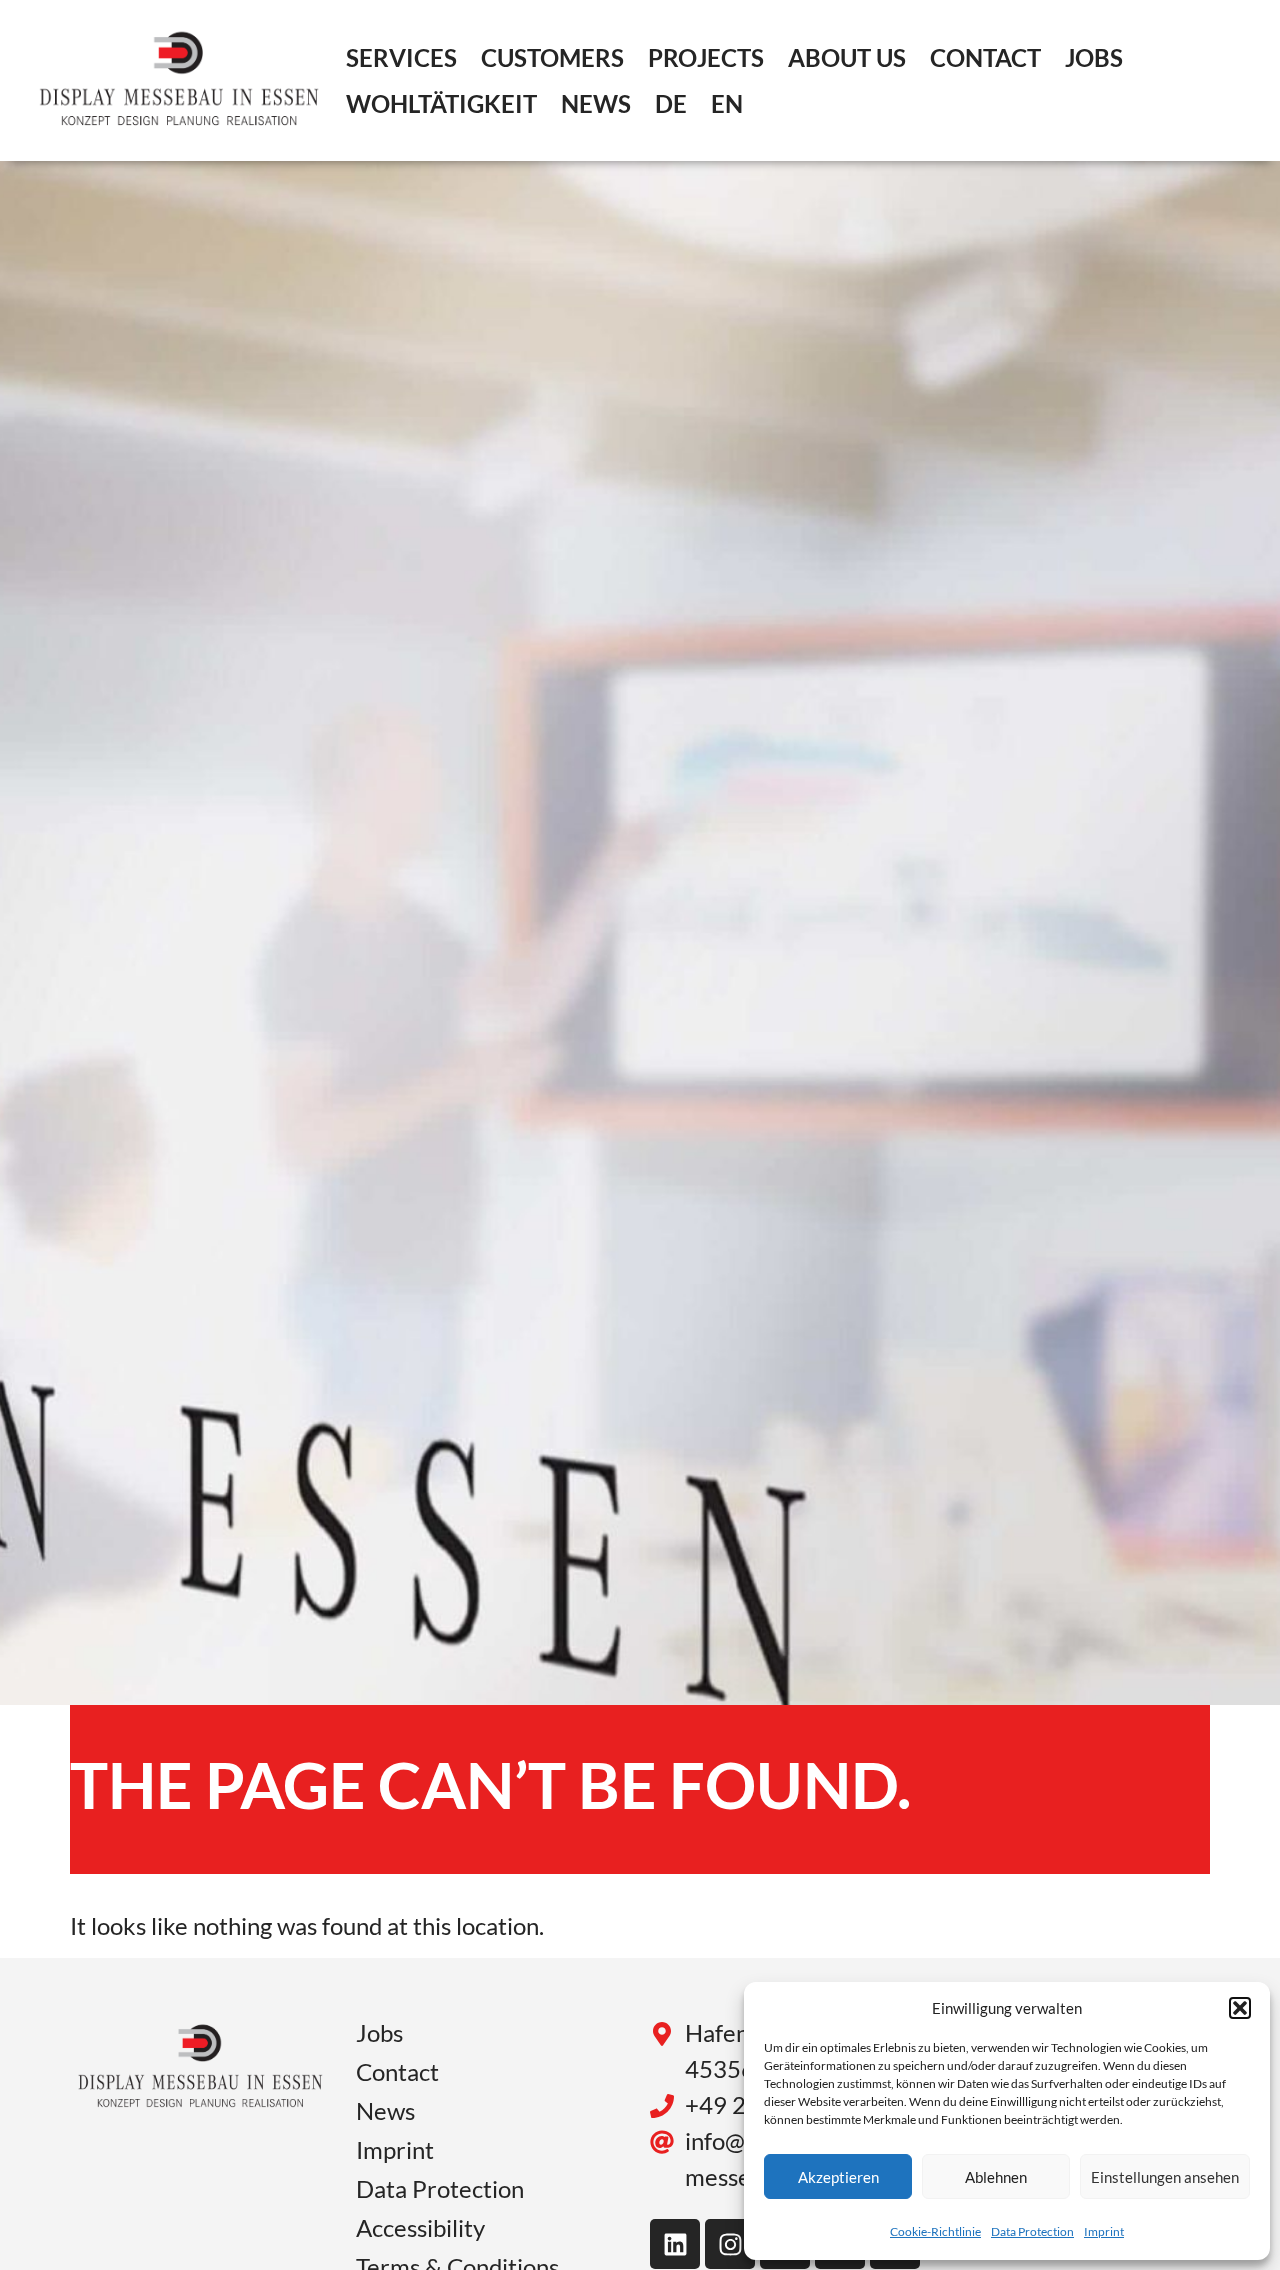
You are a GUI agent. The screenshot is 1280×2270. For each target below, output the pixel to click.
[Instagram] (730, 2244)
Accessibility (420, 2227)
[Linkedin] (675, 2244)
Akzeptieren (838, 2177)
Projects (706, 57)
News (596, 103)
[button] (1240, 2008)
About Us (847, 57)
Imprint (1104, 2231)
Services (401, 57)
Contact (985, 57)
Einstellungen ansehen (1165, 2177)
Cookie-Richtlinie (935, 2231)
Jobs (1094, 57)
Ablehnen (996, 2177)
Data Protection (1032, 2231)
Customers (552, 57)
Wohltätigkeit (441, 103)
